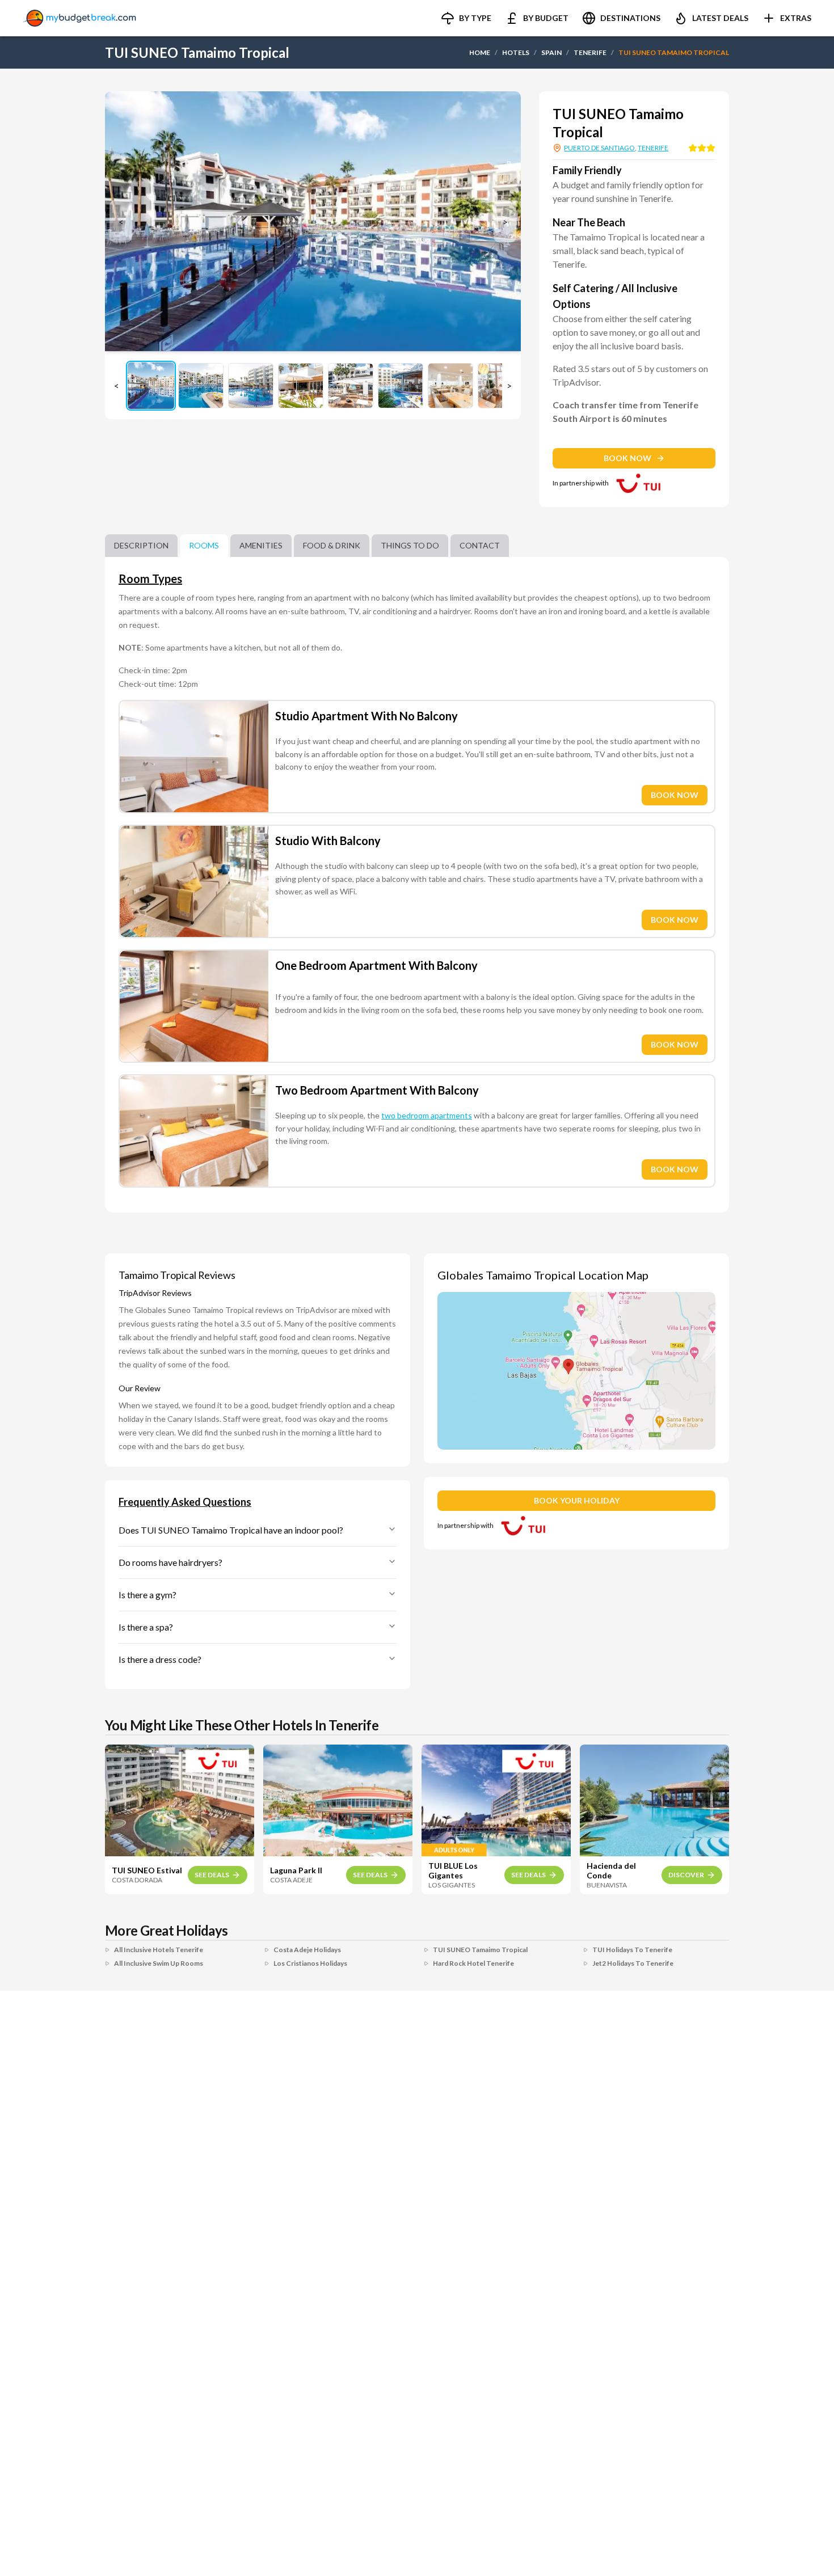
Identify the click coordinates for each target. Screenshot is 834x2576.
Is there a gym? (148, 1595)
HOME (480, 52)
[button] (466, 18)
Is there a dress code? (160, 1659)
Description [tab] (141, 545)
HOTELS (516, 52)
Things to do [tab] (410, 545)
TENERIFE (590, 52)
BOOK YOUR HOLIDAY (577, 1500)
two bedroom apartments (427, 1115)
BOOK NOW (627, 458)
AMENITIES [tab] (261, 545)
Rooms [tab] (204, 545)
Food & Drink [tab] (332, 545)
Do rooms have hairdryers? (170, 1562)
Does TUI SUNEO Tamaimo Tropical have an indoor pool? (231, 1530)
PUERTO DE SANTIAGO (599, 148)
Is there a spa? (146, 1627)
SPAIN (551, 52)
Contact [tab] (480, 545)
